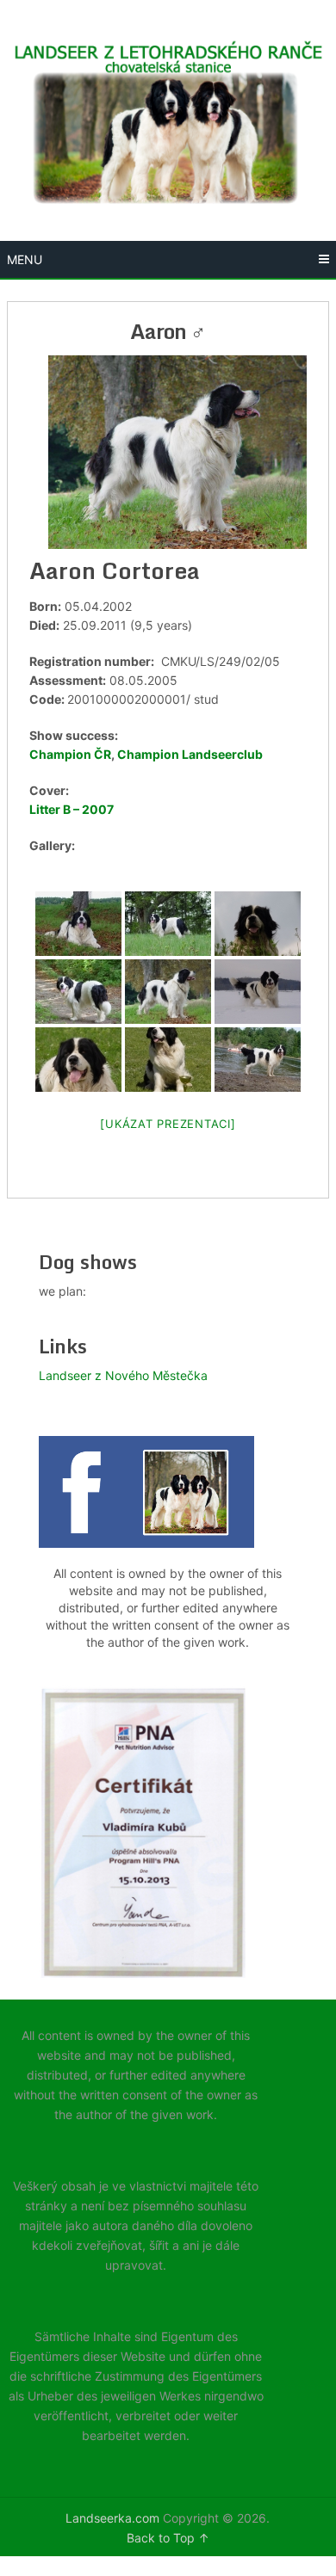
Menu (25, 259)
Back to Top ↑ (168, 2538)
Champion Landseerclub (190, 754)
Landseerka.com (112, 2518)
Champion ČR (70, 754)
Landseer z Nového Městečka (123, 1375)
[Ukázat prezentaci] (168, 1124)
